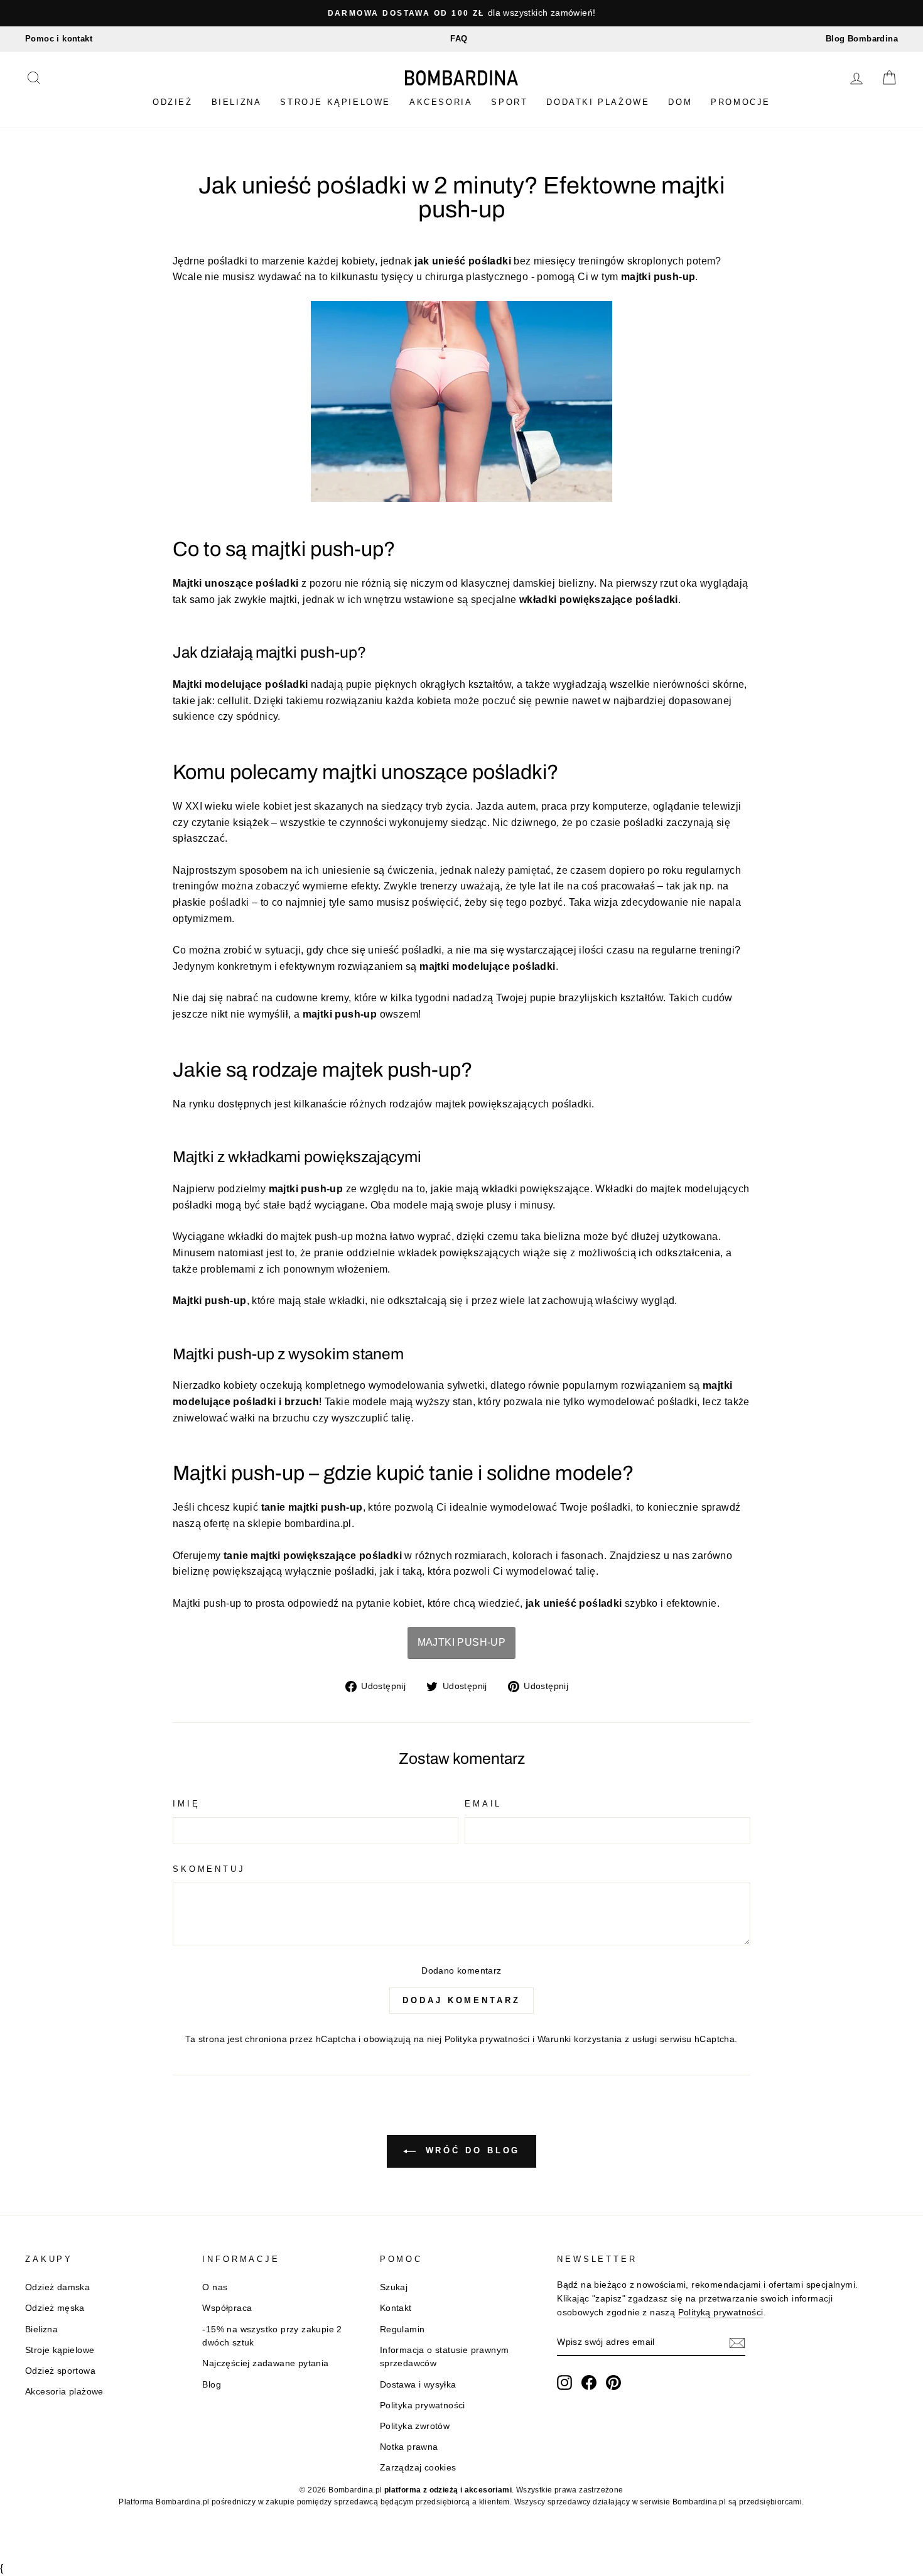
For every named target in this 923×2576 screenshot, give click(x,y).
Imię (186, 1804)
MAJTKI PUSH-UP (462, 1642)
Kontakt (396, 2308)
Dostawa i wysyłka (418, 2385)
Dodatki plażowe (598, 102)
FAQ (459, 39)
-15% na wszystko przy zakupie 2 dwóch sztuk (272, 2336)
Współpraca (227, 2308)
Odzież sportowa (60, 2371)
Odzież (173, 102)
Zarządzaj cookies (418, 2468)
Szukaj (394, 2287)
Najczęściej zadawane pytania (265, 2363)
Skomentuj (209, 1869)
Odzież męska (55, 2308)
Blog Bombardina (862, 39)
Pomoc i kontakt (59, 39)
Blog (212, 2385)
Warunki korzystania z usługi (599, 2039)
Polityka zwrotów (415, 2426)
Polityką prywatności (721, 2312)
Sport (509, 102)
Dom (680, 102)
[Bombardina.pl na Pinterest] (613, 2383)
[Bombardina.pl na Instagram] (564, 2383)
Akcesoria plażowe (64, 2392)
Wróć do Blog (471, 2150)
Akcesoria (441, 102)
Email (483, 1804)
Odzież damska (57, 2287)
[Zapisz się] (737, 2343)
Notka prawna (409, 2447)
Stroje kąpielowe (335, 102)
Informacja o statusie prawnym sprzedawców (445, 2357)
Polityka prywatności (487, 2039)
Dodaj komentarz (462, 2000)
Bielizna (237, 102)
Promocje (741, 102)
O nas (215, 2287)
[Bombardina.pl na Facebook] (589, 2383)
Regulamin (402, 2329)
